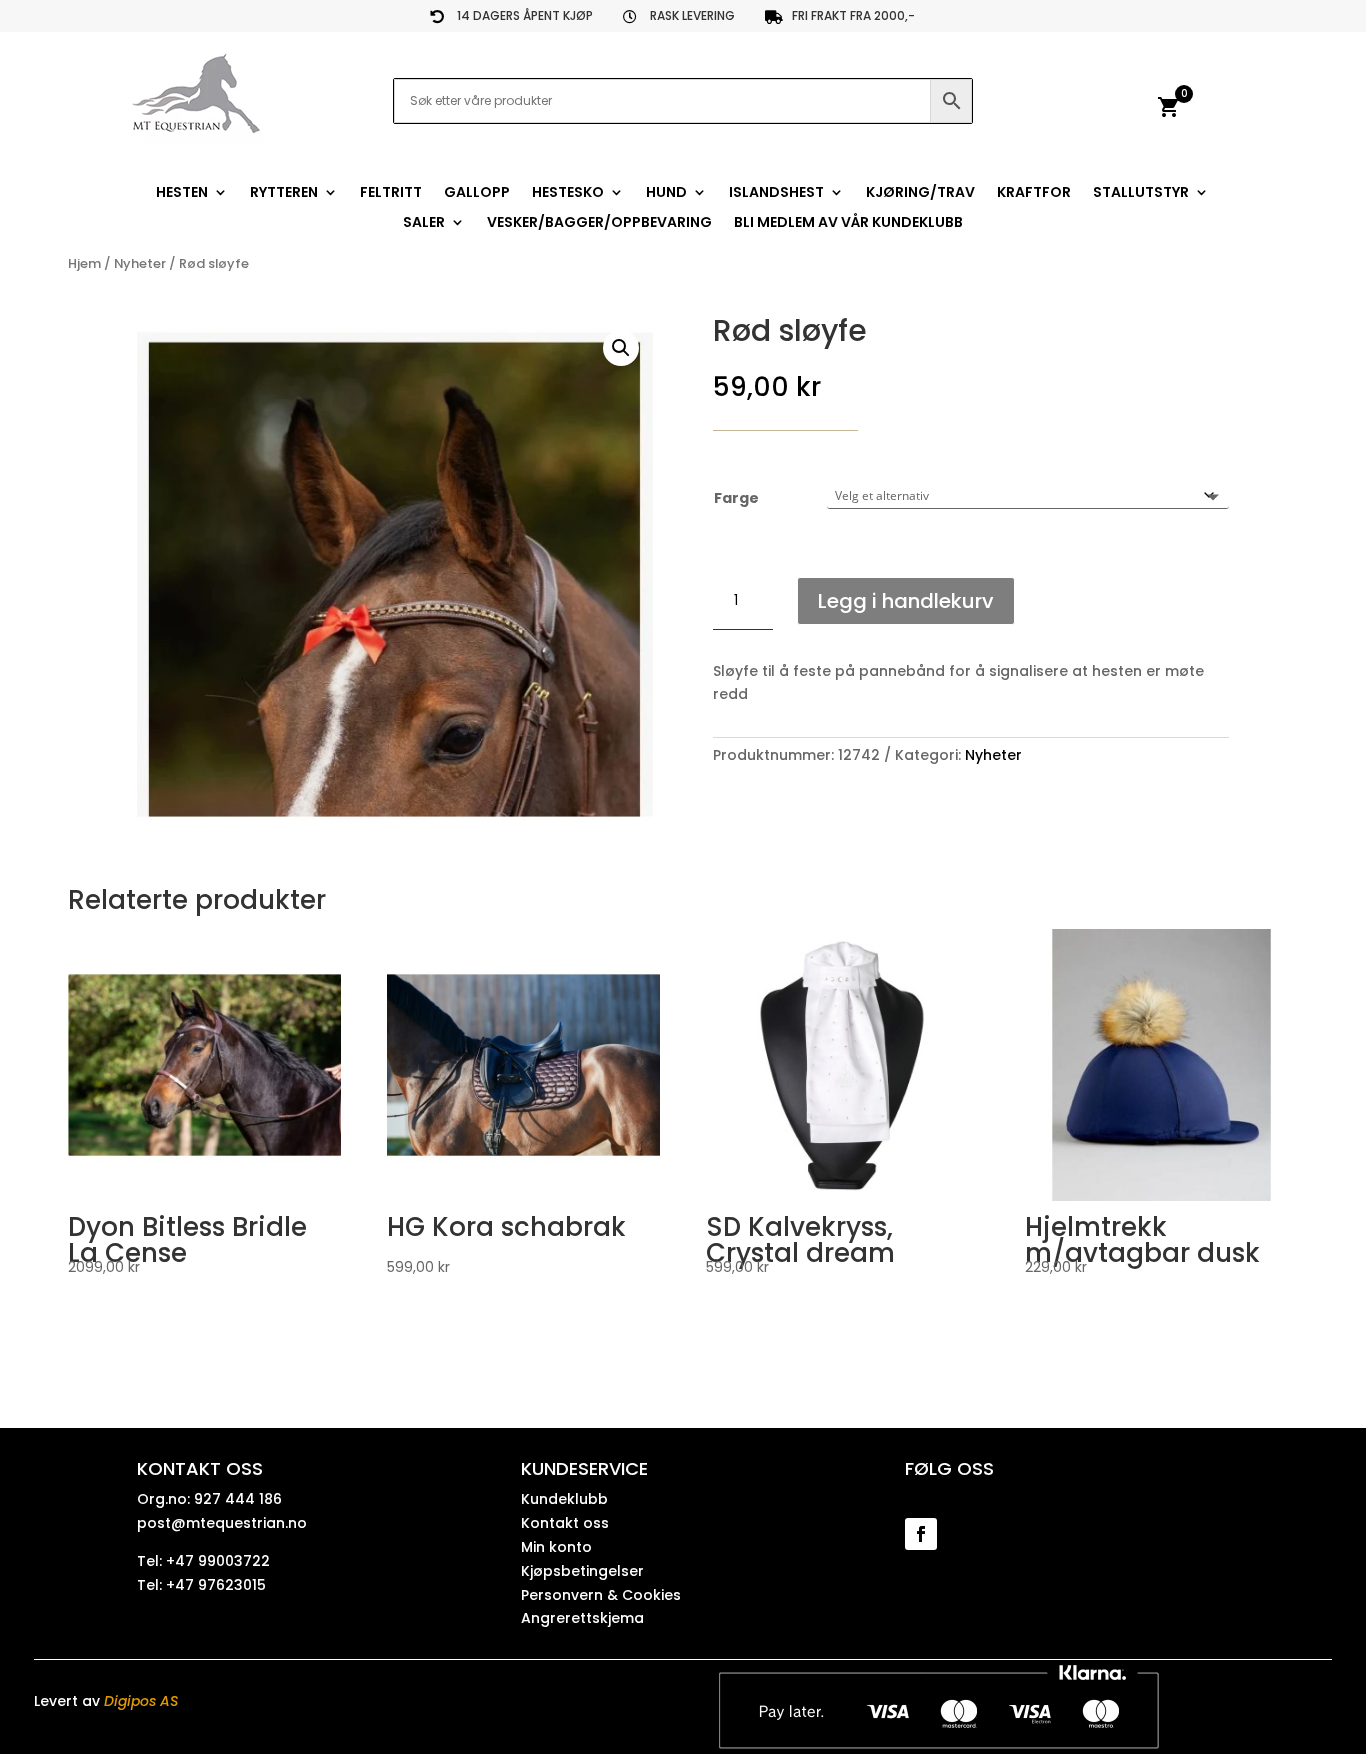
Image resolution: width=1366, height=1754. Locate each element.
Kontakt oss (565, 1523)
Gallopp (477, 193)
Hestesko (568, 193)
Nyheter (140, 263)
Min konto (556, 1547)
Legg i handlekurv (906, 601)
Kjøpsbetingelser (582, 1571)
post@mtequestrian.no (222, 1523)
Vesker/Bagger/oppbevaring (599, 223)
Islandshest (776, 193)
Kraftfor (1034, 193)
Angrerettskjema (582, 1618)
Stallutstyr (1141, 193)
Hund (666, 193)
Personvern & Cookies (601, 1595)
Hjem (84, 263)
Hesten (182, 193)
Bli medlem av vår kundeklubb (848, 223)
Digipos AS (141, 1701)
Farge (736, 498)
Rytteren (284, 193)
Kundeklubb (564, 1499)
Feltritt (391, 193)
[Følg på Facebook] (921, 1534)
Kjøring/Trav (920, 193)
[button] (621, 348)
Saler (424, 223)
